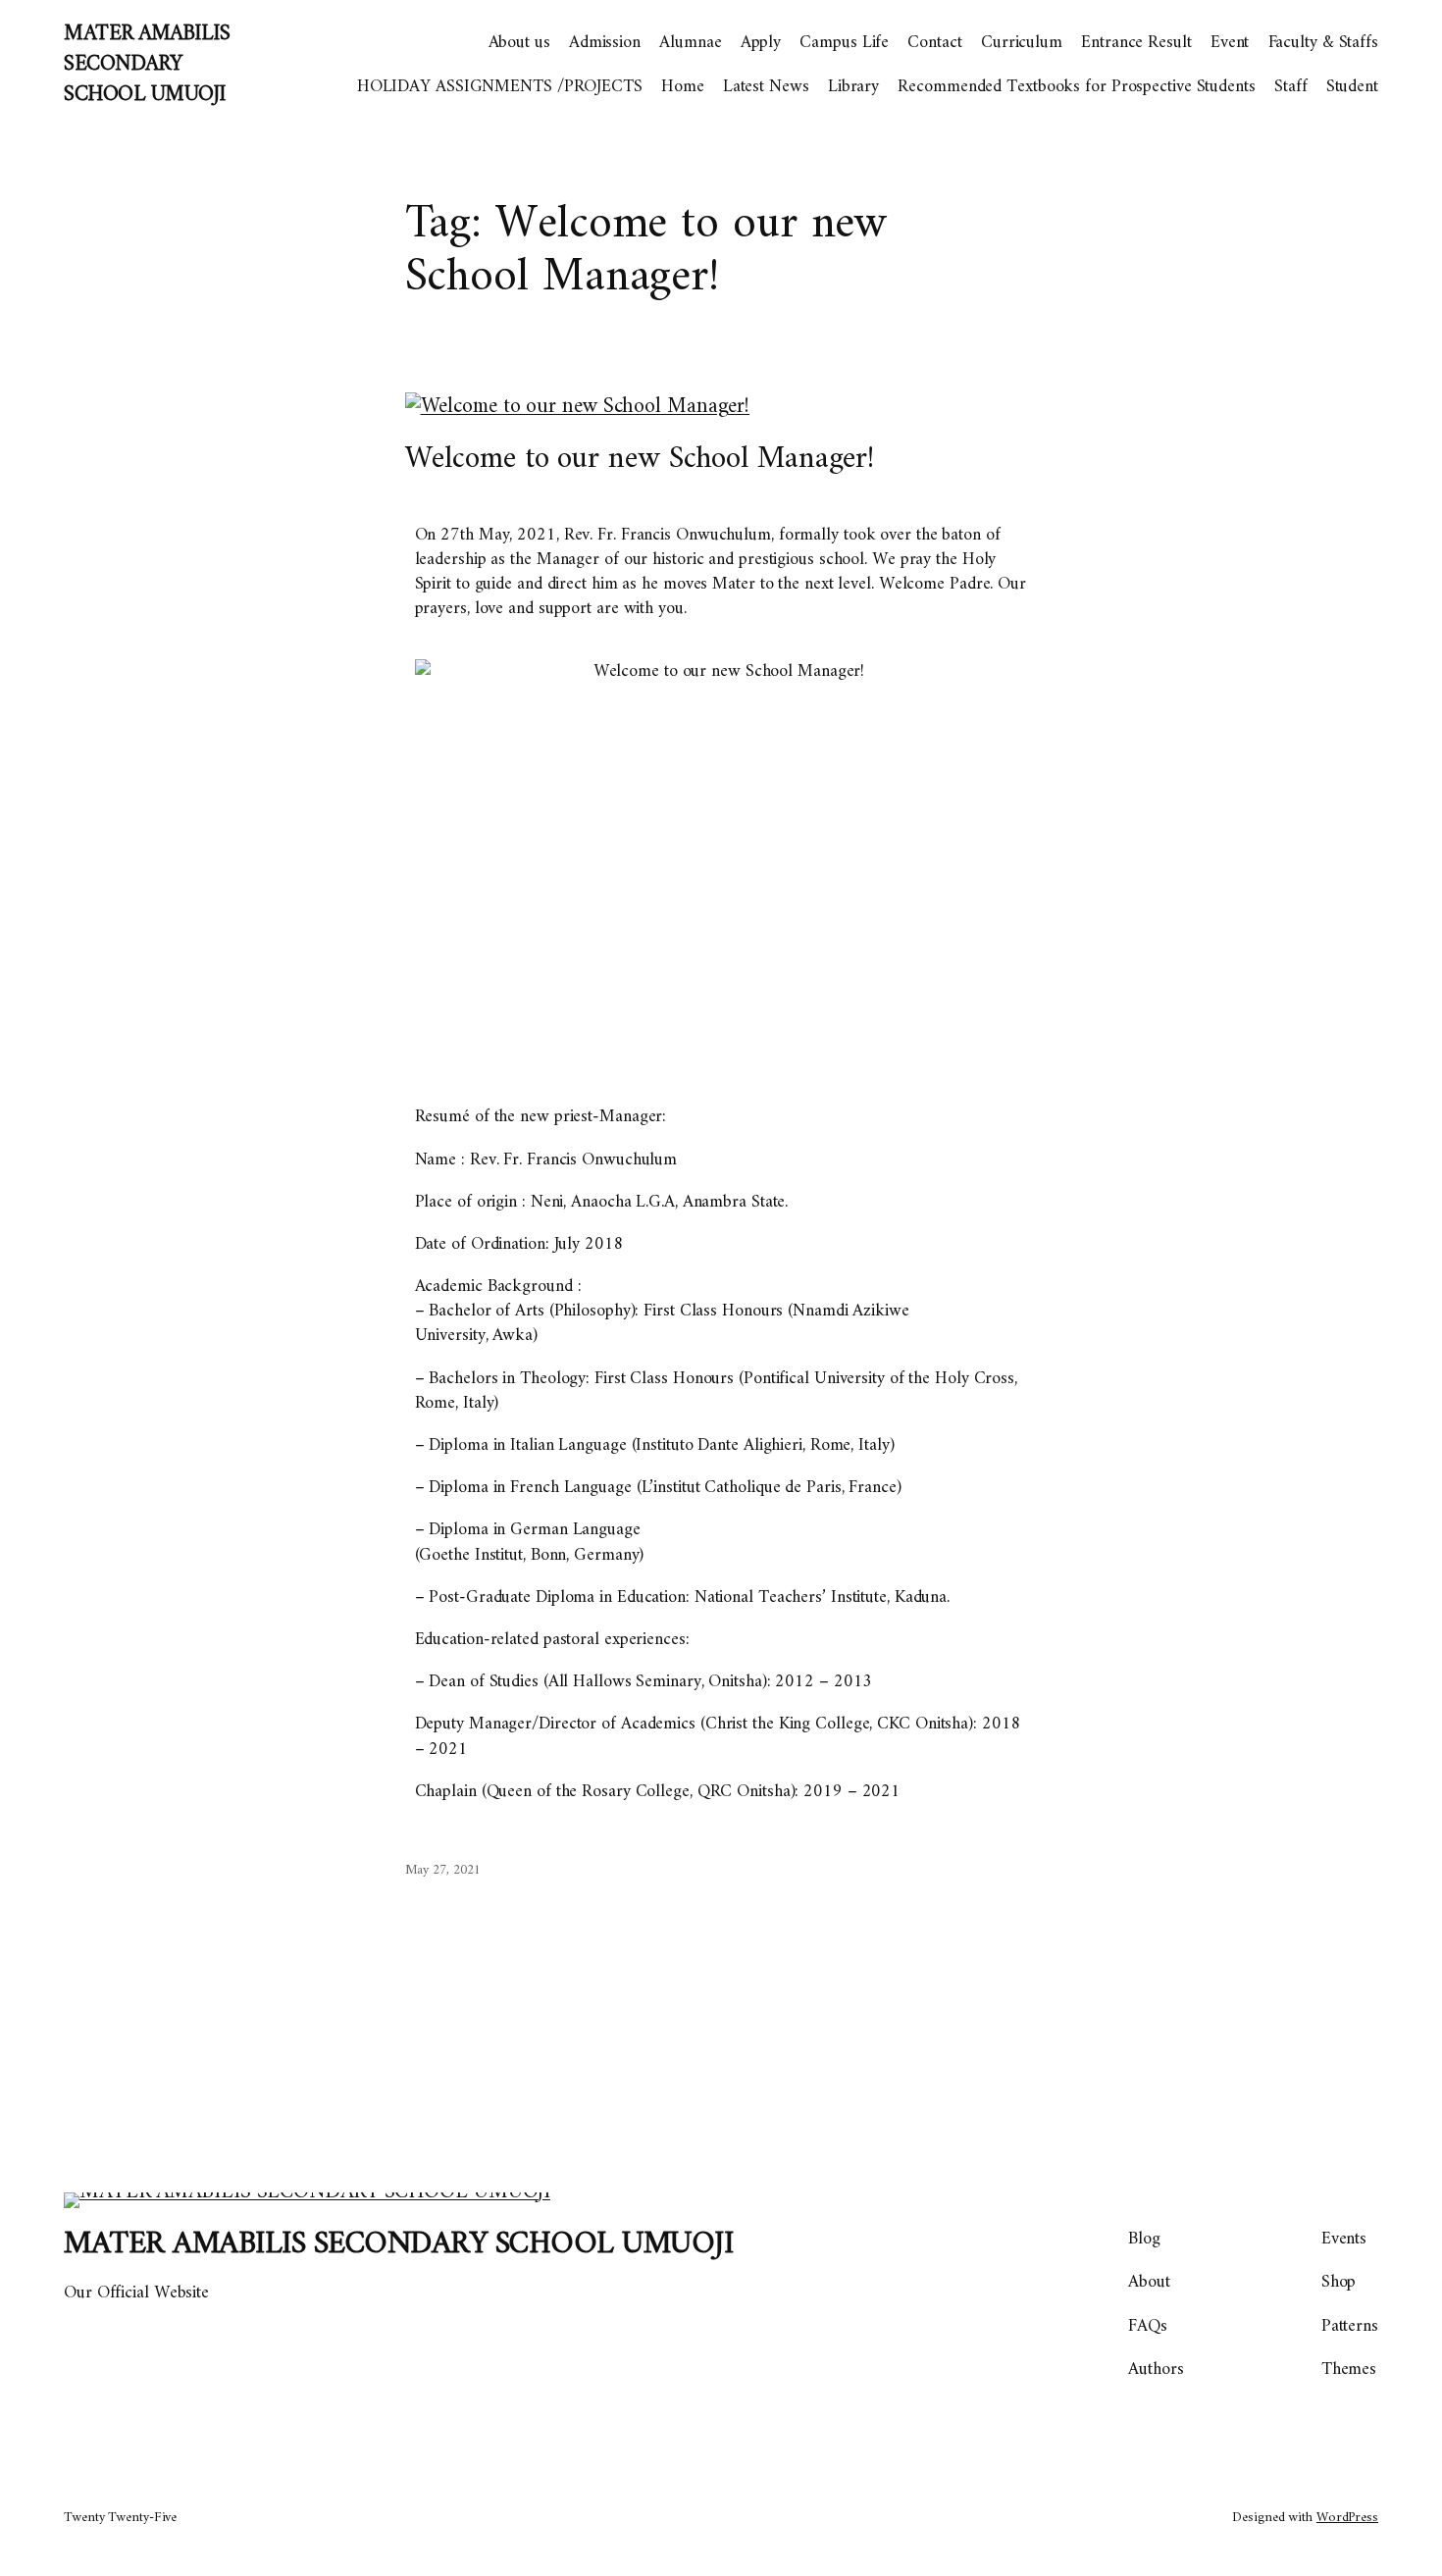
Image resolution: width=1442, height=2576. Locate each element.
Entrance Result (1136, 43)
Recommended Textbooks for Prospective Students (1076, 87)
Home (683, 87)
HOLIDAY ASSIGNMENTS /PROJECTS (500, 87)
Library (853, 87)
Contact (934, 43)
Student (1352, 87)
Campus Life (844, 43)
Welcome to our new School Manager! (640, 459)
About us (519, 43)
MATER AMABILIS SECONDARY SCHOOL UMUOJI (147, 64)
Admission (605, 43)
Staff (1291, 87)
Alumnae (690, 43)
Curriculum (1022, 43)
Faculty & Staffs (1323, 43)
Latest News (766, 87)
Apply (761, 43)
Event (1230, 43)
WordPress (1347, 2518)
